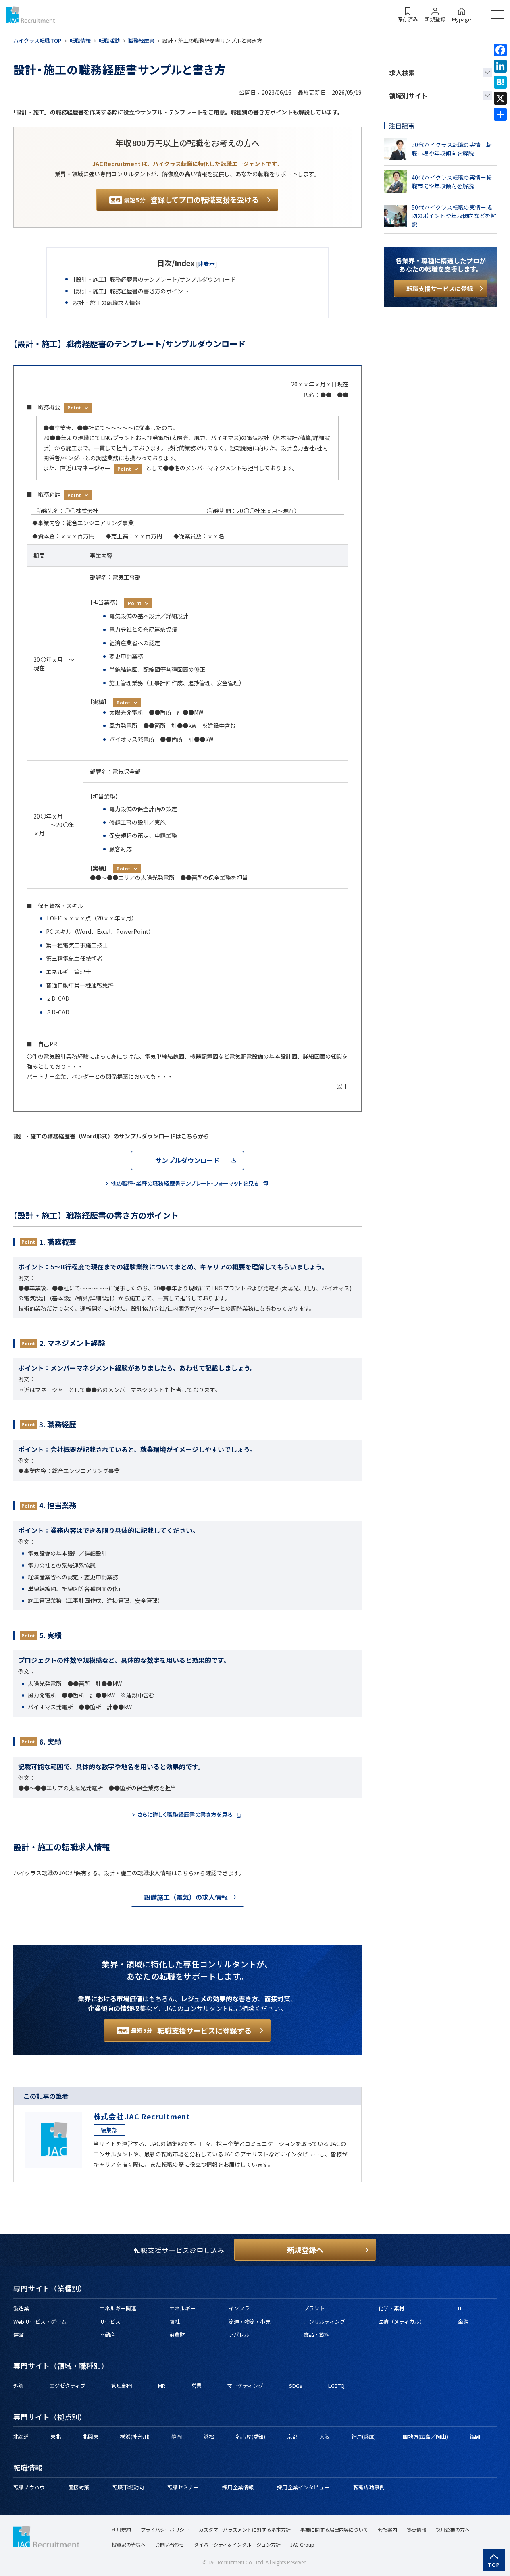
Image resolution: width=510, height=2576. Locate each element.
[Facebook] (500, 50)
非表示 (206, 264)
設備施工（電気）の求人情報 (186, 1897)
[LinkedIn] (500, 66)
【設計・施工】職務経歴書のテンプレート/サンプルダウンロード (154, 279)
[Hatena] (500, 82)
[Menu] (497, 15)
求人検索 (402, 73)
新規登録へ (305, 2250)
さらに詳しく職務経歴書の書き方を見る (185, 1814)
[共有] (500, 114)
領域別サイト (408, 96)
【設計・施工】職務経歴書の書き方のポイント (131, 291)
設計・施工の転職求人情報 (107, 303)
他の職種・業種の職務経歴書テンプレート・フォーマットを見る (185, 1183)
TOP (494, 2565)
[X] (500, 98)
